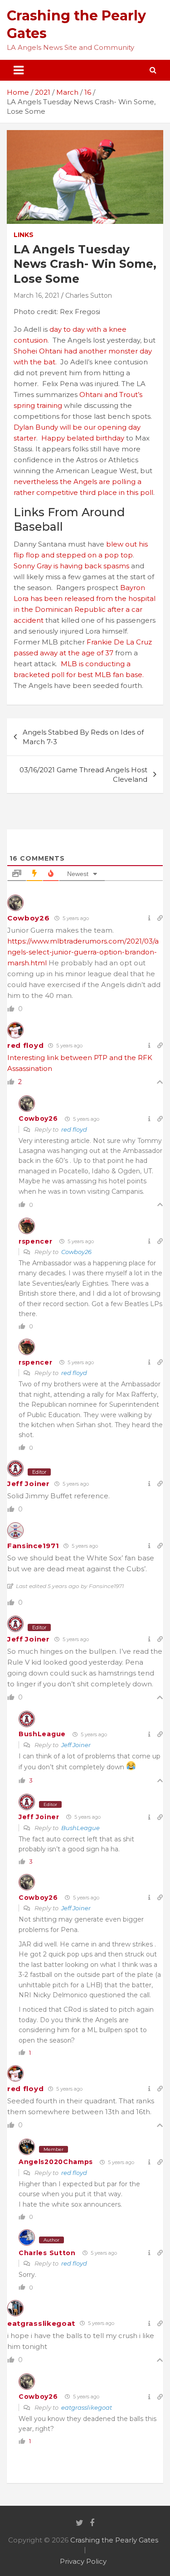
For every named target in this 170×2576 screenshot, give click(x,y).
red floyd (25, 1045)
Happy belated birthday (83, 438)
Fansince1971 (33, 1546)
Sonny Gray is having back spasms (71, 566)
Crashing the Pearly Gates (114, 2540)
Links (24, 235)
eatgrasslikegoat (41, 2323)
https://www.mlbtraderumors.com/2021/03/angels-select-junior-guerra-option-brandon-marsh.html (83, 952)
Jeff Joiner (29, 1484)
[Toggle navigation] (19, 70)
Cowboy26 (29, 918)
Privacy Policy (83, 2561)
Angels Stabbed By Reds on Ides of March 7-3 (83, 737)
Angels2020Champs (56, 2162)
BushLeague (42, 1734)
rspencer (36, 1241)
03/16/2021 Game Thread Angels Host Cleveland (83, 775)
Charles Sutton (89, 295)
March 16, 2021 (36, 295)
